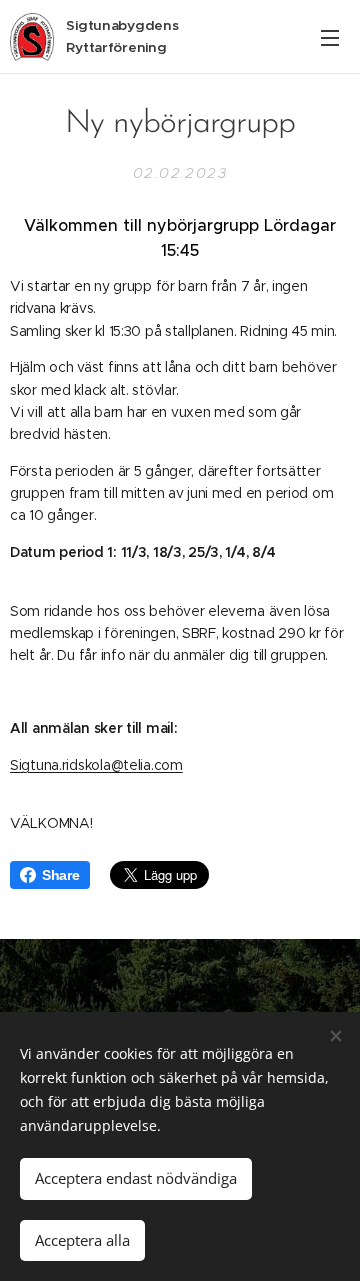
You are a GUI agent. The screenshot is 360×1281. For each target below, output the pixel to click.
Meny (330, 37)
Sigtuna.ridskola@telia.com (96, 765)
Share (61, 875)
